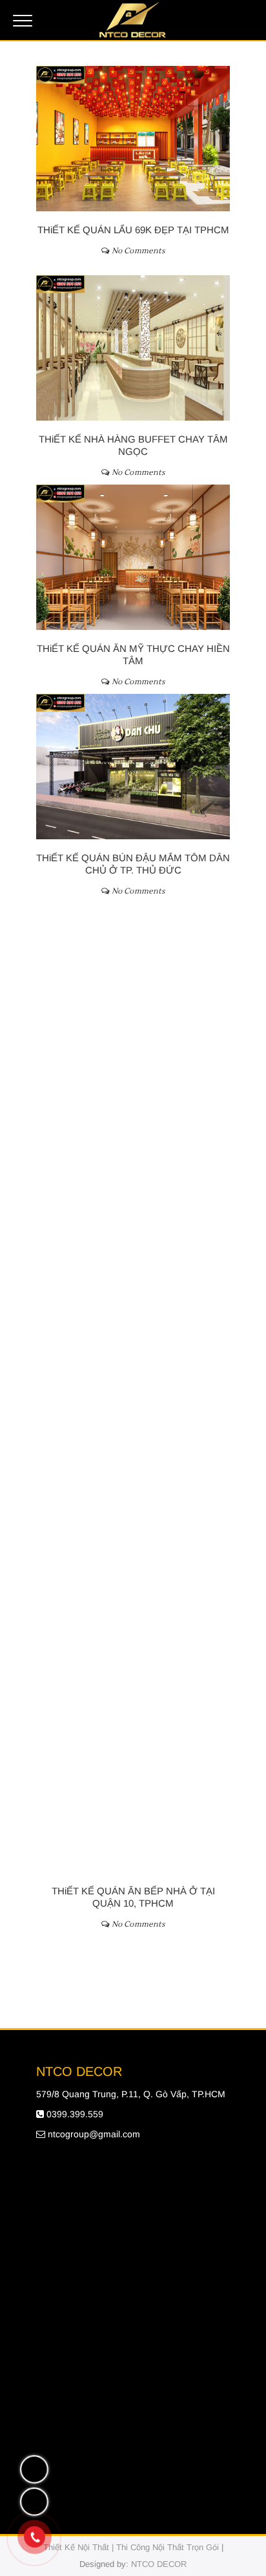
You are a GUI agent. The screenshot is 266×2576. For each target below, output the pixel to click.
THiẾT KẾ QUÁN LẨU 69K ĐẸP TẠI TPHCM (133, 230)
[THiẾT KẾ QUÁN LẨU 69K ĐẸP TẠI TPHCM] (133, 139)
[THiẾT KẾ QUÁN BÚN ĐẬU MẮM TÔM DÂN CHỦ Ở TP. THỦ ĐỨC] (133, 767)
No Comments (138, 251)
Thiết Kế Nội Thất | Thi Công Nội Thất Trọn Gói (131, 2547)
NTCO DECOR (159, 2564)
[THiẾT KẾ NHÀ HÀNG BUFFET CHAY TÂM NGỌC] (133, 348)
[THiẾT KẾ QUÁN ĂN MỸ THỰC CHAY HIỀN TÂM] (133, 557)
